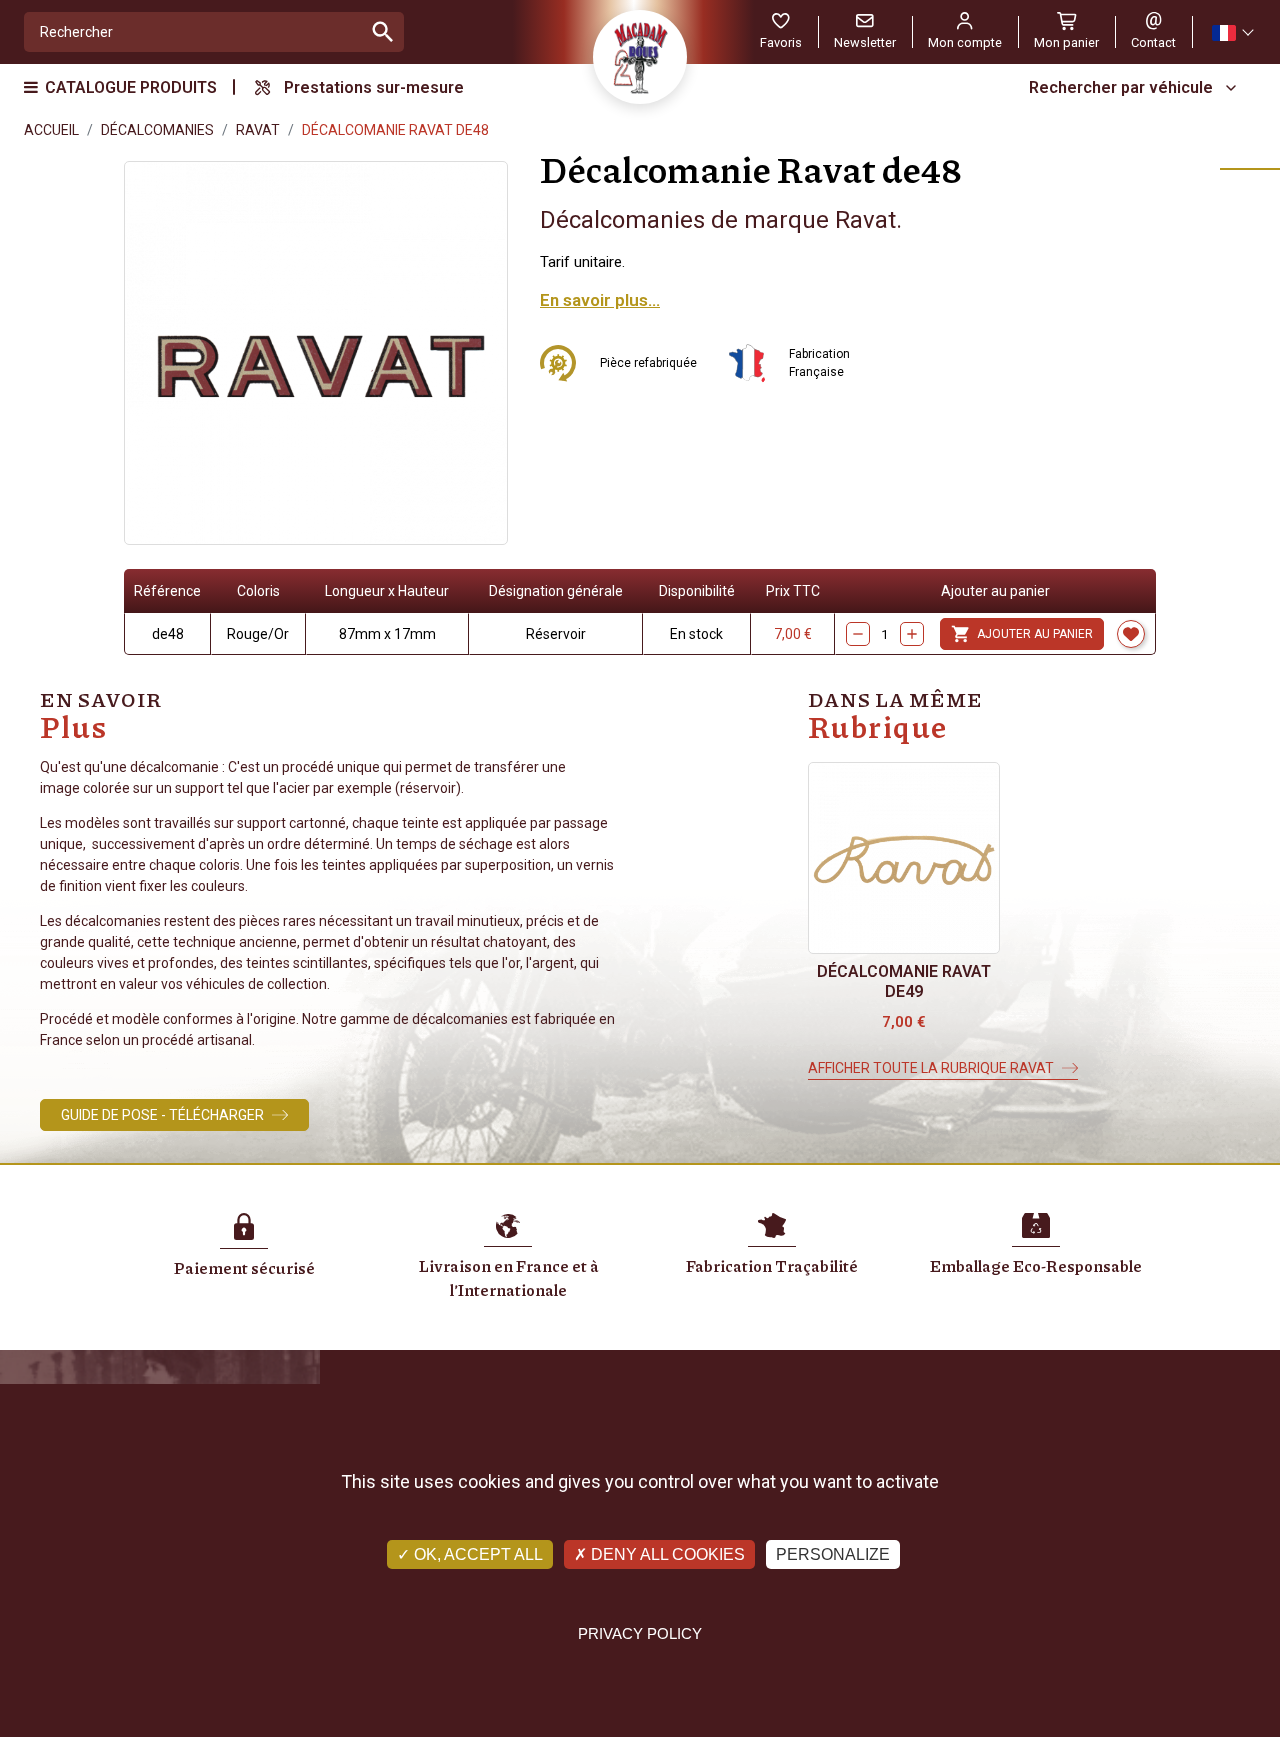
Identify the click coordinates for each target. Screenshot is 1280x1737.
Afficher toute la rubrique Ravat (931, 1068)
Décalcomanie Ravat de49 (904, 981)
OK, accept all (476, 1554)
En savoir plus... (600, 300)
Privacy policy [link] (640, 1633)
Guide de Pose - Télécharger (162, 1115)
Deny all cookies (666, 1554)
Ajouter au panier (1022, 634)
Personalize (833, 1554)
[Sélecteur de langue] (1232, 32)
